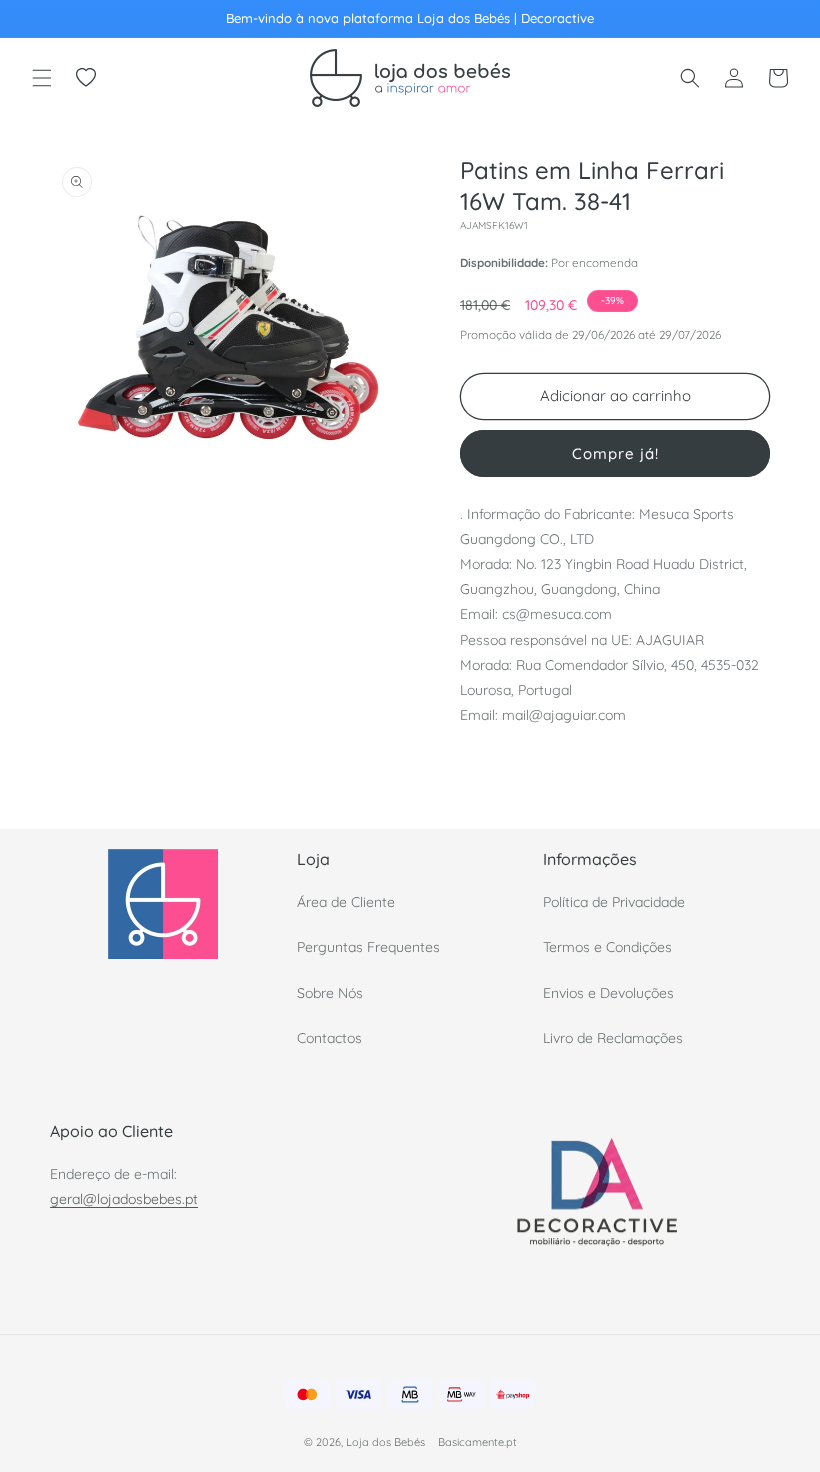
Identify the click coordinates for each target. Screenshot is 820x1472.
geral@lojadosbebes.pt (124, 1199)
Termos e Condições (607, 947)
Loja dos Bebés (385, 1442)
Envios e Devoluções (608, 993)
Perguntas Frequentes (368, 947)
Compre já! (615, 453)
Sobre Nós (330, 993)
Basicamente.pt (477, 1442)
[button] (42, 78)
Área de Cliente (346, 902)
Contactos (329, 1038)
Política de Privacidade (614, 902)
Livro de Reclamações (613, 1038)
